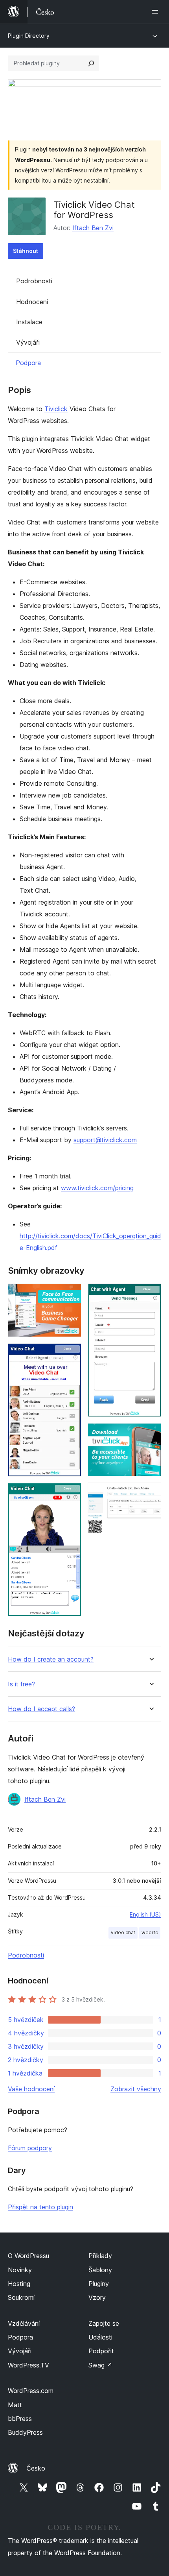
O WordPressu (28, 2256)
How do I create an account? (51, 1659)
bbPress (20, 2419)
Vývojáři (28, 342)
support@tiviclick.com (105, 1140)
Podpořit (101, 2351)
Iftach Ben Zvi (93, 228)
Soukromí (21, 2297)
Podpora (28, 363)
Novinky (20, 2270)
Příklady (100, 2256)
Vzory (97, 2297)
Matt (15, 2405)
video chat (123, 1932)
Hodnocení (32, 302)
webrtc (150, 1932)
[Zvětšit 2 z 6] (71, 1354)
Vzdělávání (24, 2323)
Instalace (29, 322)
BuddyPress (25, 2432)
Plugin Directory (29, 36)
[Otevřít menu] (156, 12)
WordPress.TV (28, 2365)
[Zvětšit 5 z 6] (151, 1434)
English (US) (145, 1914)
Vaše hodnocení (31, 2089)
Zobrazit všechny (136, 2089)
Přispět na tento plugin (40, 2207)
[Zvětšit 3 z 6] (71, 1494)
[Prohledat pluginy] (91, 63)
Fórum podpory (30, 2148)
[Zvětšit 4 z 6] (151, 1294)
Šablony (100, 2270)
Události (100, 2337)
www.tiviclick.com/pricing (97, 1188)
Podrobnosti (34, 281)
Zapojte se (104, 2323)
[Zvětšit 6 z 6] (151, 1493)
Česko (36, 2468)
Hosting (19, 2284)
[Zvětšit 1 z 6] (71, 1294)
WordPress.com (31, 2391)
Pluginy (99, 2284)
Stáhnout (26, 251)
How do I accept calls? (41, 1709)
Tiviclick (56, 409)
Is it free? (21, 1684)
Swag (100, 2365)
